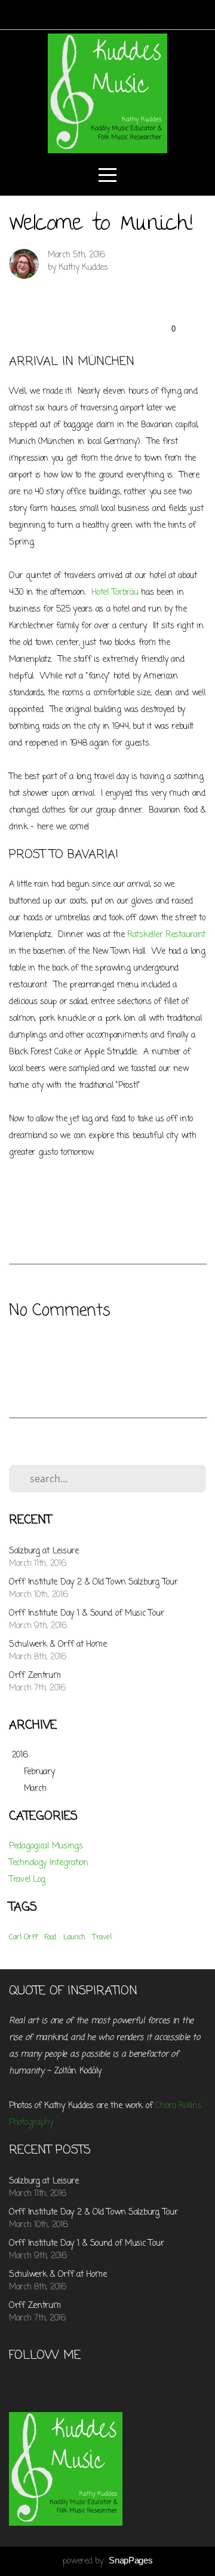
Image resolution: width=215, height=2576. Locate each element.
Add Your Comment (107, 1352)
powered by (107, 2561)
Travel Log (27, 1880)
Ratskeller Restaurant (166, 935)
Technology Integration (49, 1863)
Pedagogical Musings (46, 1846)
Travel (102, 1938)
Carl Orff (23, 1938)
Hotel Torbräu (115, 593)
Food (50, 1938)
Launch (74, 1938)
